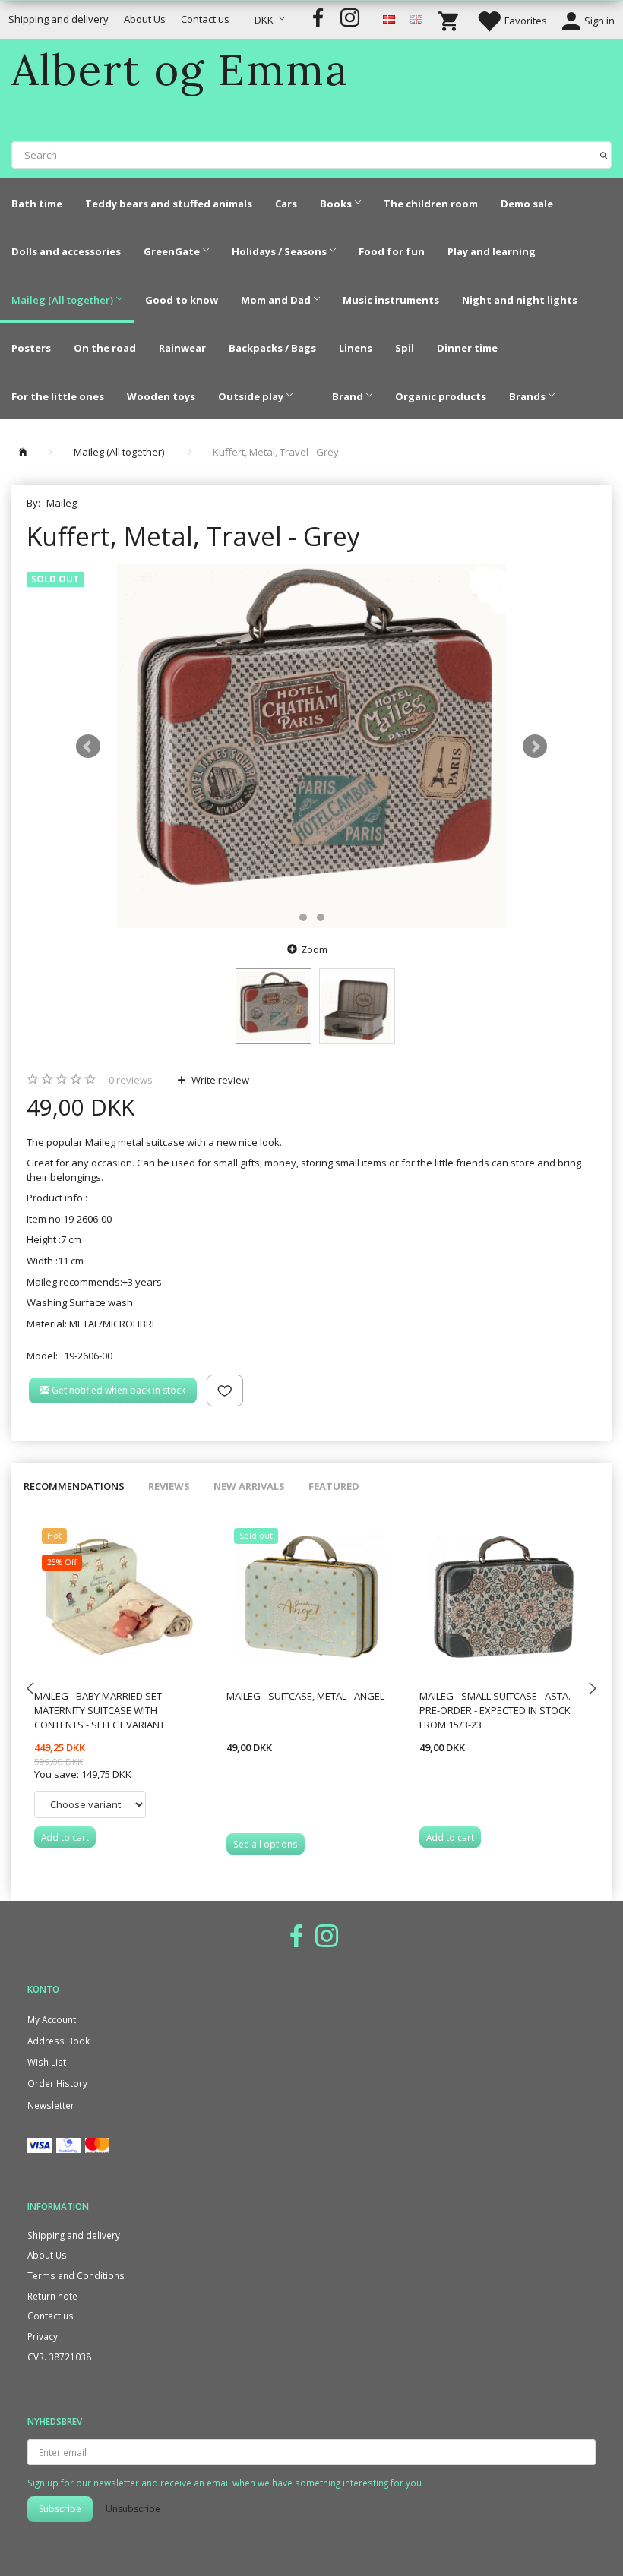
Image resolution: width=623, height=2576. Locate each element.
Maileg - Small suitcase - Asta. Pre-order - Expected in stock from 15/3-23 (495, 1710)
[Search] (604, 155)
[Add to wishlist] (225, 1391)
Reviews (169, 1486)
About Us (145, 19)
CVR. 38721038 (59, 2357)
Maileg (62, 503)
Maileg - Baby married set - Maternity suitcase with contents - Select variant (101, 1710)
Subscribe (60, 2509)
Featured (334, 1486)
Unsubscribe (133, 2509)
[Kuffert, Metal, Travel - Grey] (311, 747)
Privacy (43, 2336)
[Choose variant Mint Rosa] (90, 1804)
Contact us (205, 19)
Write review (219, 1080)
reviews (131, 1080)
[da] (389, 18)
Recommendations (74, 1486)
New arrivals (249, 1486)
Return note (52, 2296)
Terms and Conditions (76, 2275)
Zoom (314, 949)
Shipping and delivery (59, 19)
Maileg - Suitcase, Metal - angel (305, 1696)
